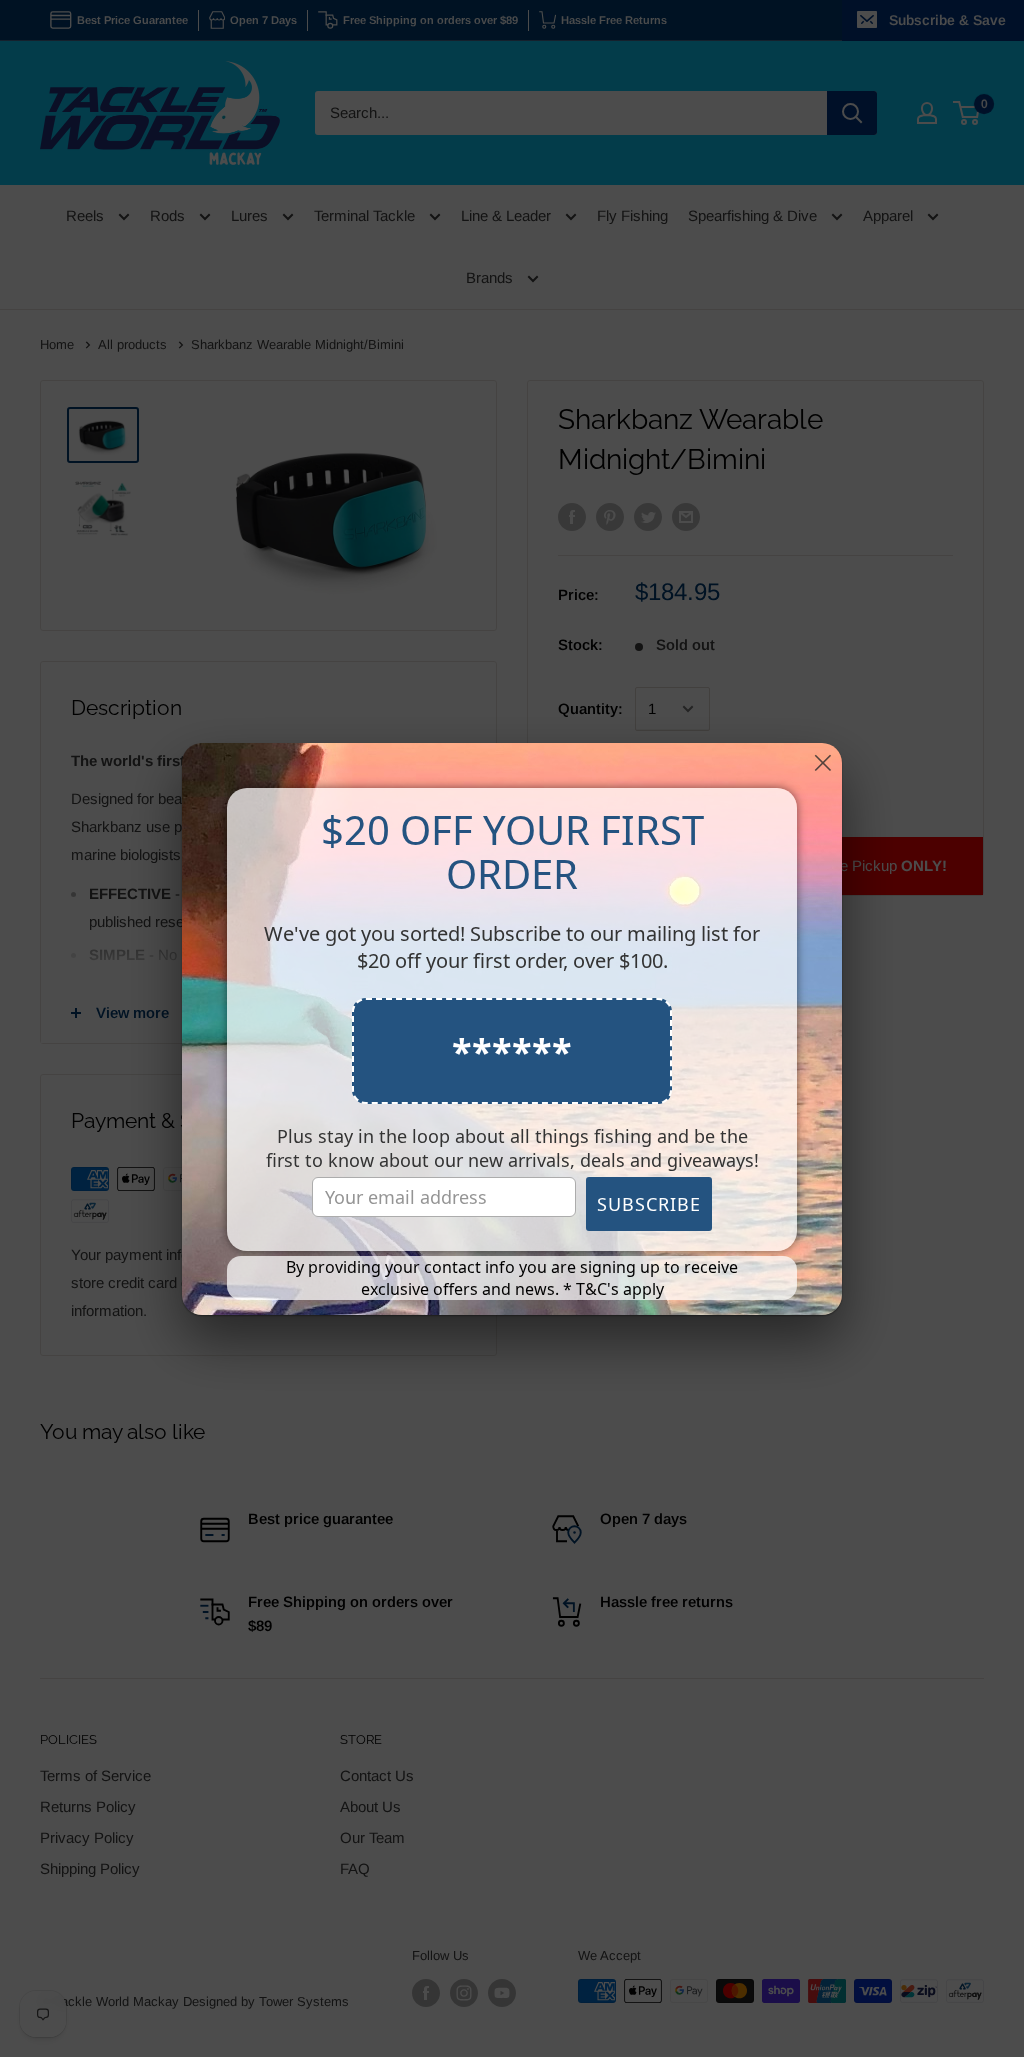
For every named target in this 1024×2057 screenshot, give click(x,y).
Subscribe (649, 1204)
